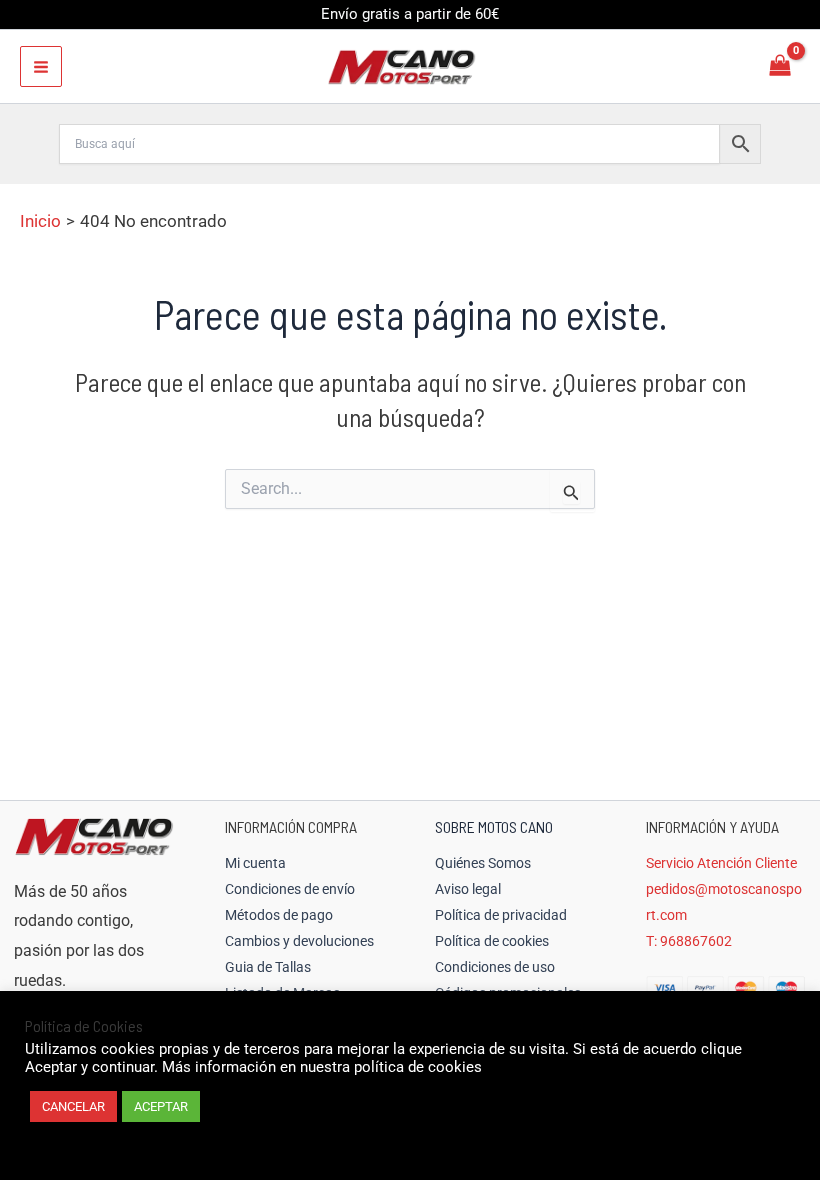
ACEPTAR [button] (161, 1106)
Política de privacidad (501, 915)
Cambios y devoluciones (299, 941)
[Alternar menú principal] (41, 67)
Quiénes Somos (483, 863)
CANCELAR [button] (73, 1106)
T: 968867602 (689, 941)
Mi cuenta (255, 863)
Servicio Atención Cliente (721, 863)
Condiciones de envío (290, 889)
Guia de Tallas (268, 967)
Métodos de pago (279, 915)
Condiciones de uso (495, 967)
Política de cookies (492, 941)
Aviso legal (468, 889)
